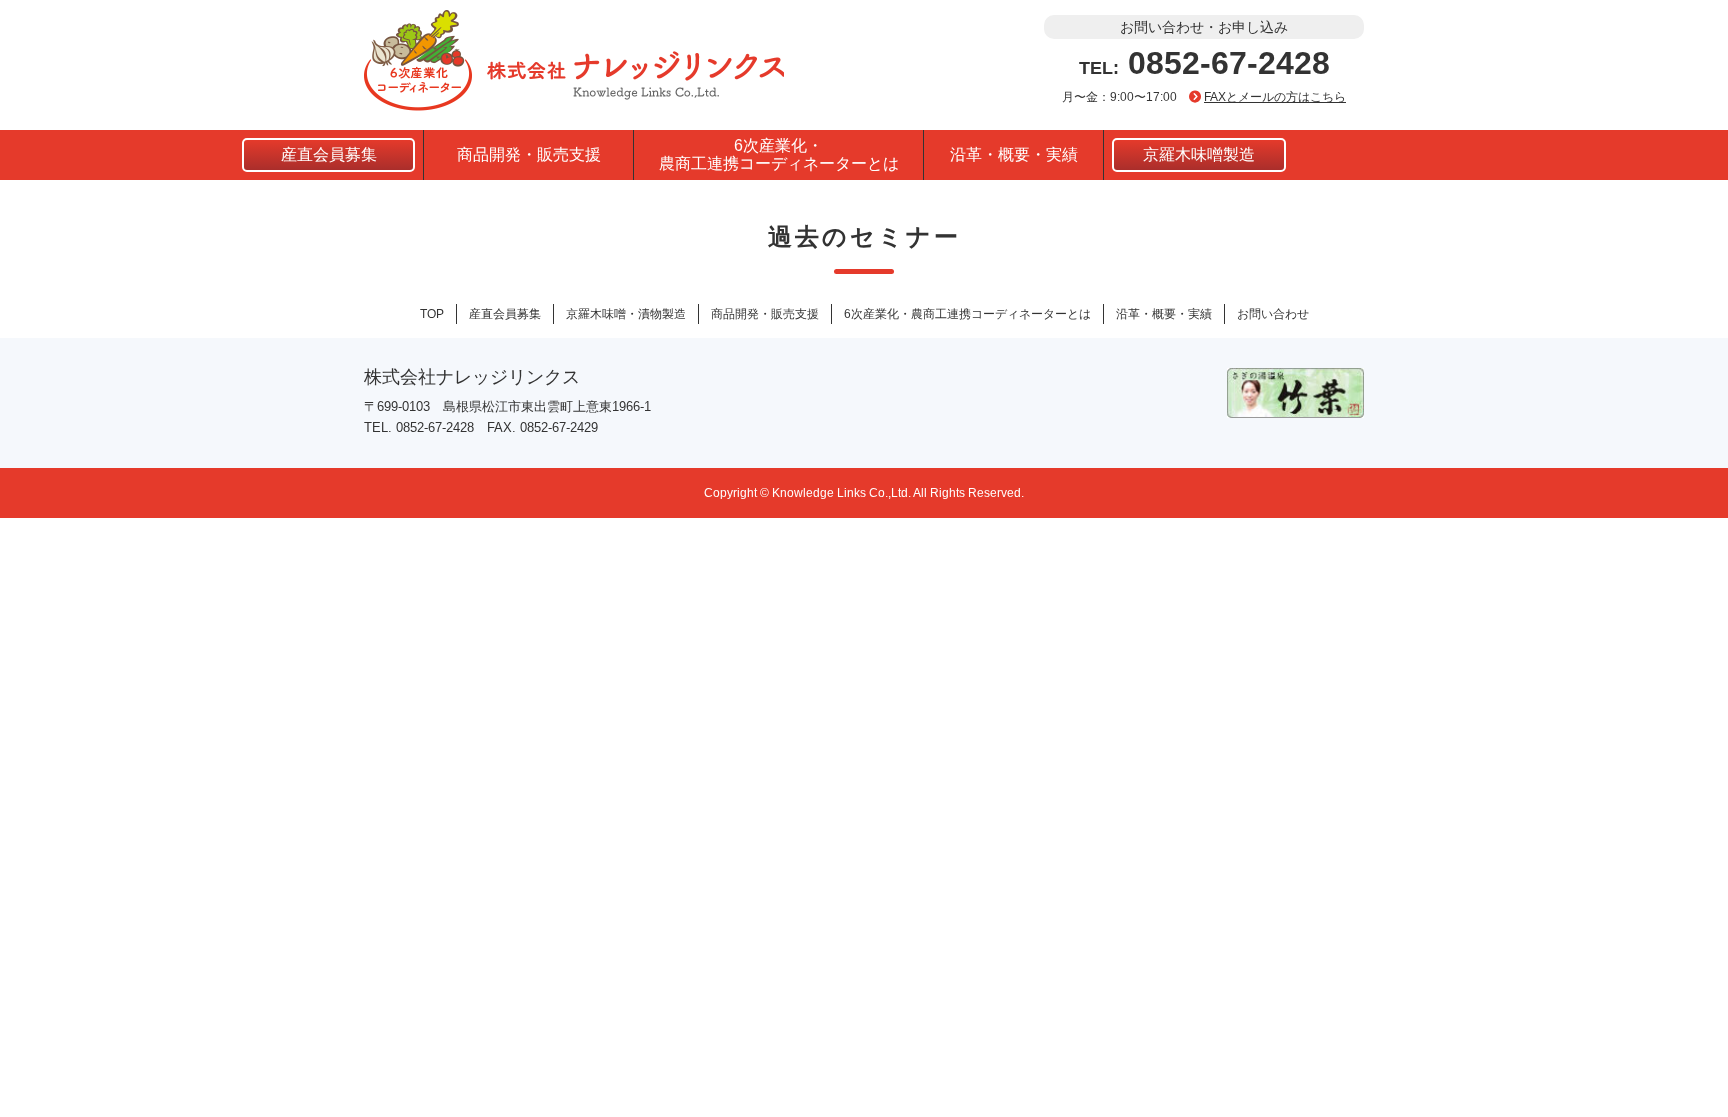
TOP (432, 314)
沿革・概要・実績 (1014, 154)
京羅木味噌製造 (1199, 154)
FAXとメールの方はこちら (1275, 97)
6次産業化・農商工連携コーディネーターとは (779, 154)
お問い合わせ (1273, 314)
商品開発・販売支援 (529, 154)
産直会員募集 (329, 154)
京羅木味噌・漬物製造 (626, 314)
